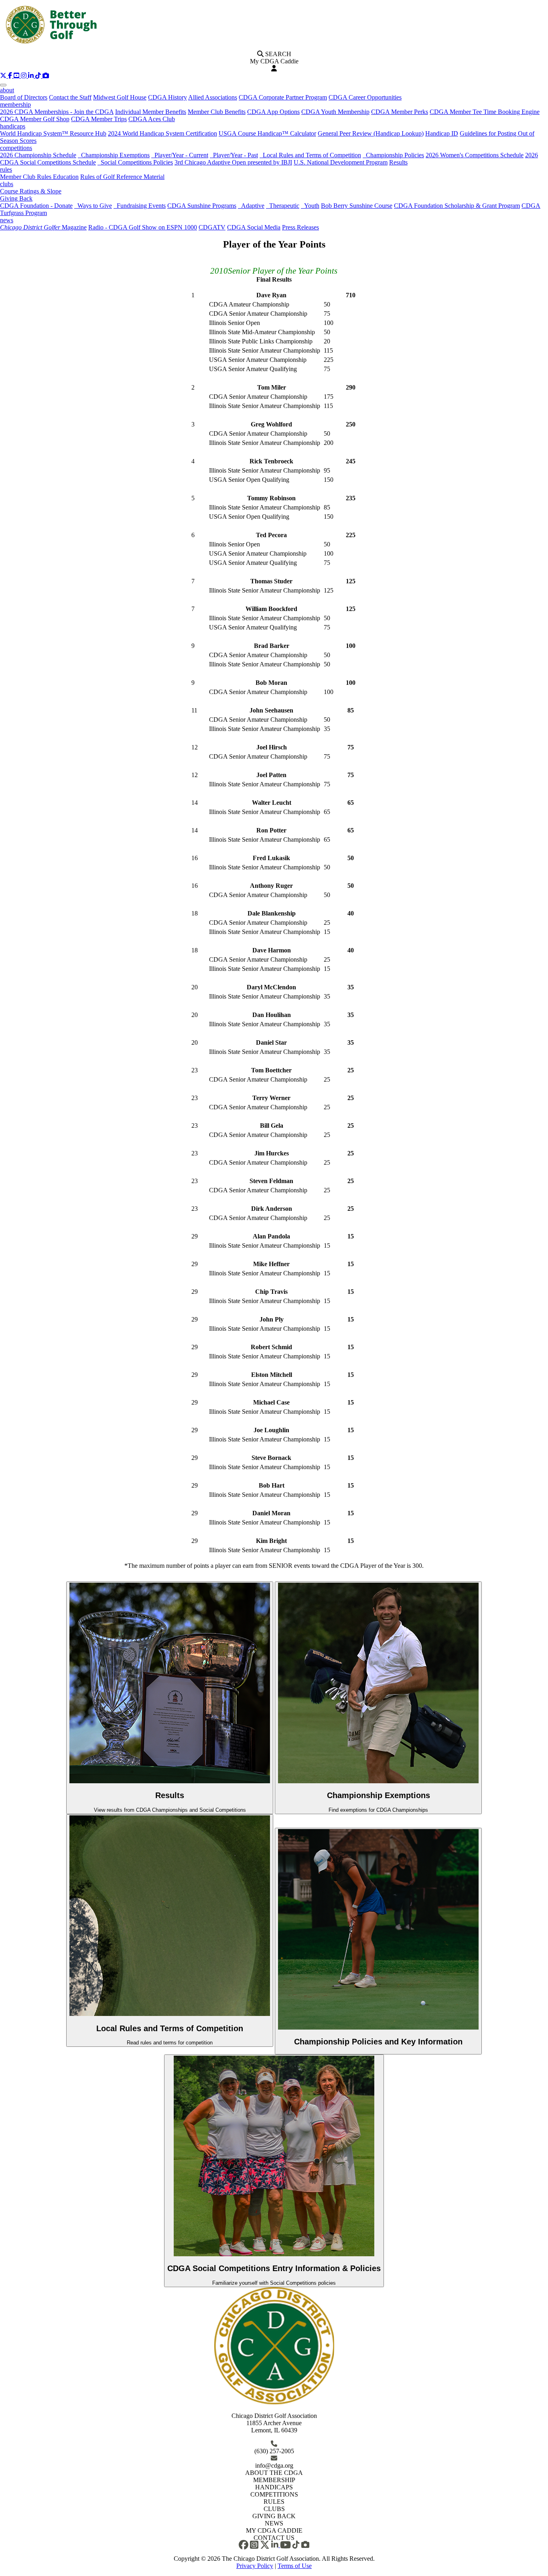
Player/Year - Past (234, 155)
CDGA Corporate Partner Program (283, 97)
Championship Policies (393, 155)
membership (15, 105)
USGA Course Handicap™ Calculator (267, 133)
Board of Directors (24, 97)
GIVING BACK (274, 2516)
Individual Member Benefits (151, 112)
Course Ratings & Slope (31, 191)
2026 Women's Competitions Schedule (475, 155)
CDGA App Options (273, 112)
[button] (4, 76)
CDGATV (212, 227)
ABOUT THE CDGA (274, 2473)
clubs (7, 184)
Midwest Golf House (120, 97)
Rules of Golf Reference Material (122, 177)
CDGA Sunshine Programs (202, 206)
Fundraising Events (140, 206)
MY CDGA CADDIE (274, 2530)
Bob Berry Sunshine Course (357, 206)
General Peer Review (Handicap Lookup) (371, 133)
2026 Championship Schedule (38, 155)
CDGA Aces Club (152, 119)
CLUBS (274, 2509)
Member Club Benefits (217, 112)
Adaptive (251, 206)
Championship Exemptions (114, 155)
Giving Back (16, 198)
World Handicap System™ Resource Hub (53, 133)
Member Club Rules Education (39, 177)
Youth (310, 206)
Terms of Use (295, 2566)
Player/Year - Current (180, 155)
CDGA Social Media (254, 227)
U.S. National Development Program (341, 162)
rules (6, 170)
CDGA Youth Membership (335, 112)
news (7, 220)
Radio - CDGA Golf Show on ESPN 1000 (143, 227)
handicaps (13, 126)
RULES (274, 2502)
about (7, 90)
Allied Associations (213, 97)
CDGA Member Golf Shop (35, 119)
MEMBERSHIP (274, 2480)
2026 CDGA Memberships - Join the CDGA (57, 112)
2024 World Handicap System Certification (162, 133)
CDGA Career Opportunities (365, 97)
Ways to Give (93, 206)
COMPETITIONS (274, 2494)
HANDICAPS (274, 2487)
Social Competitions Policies (135, 162)
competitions (16, 148)
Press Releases (300, 227)
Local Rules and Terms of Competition (310, 155)
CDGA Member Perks (400, 112)
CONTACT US (274, 2538)
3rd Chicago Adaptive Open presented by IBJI (233, 162)
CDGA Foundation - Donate (36, 206)
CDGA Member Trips (99, 119)
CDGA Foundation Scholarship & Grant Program (457, 206)
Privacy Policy (255, 2566)
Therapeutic (283, 206)
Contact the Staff (70, 97)
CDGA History (167, 97)
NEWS (274, 2523)
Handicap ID (442, 133)
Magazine (43, 227)
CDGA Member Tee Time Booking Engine (485, 112)
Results (398, 162)
